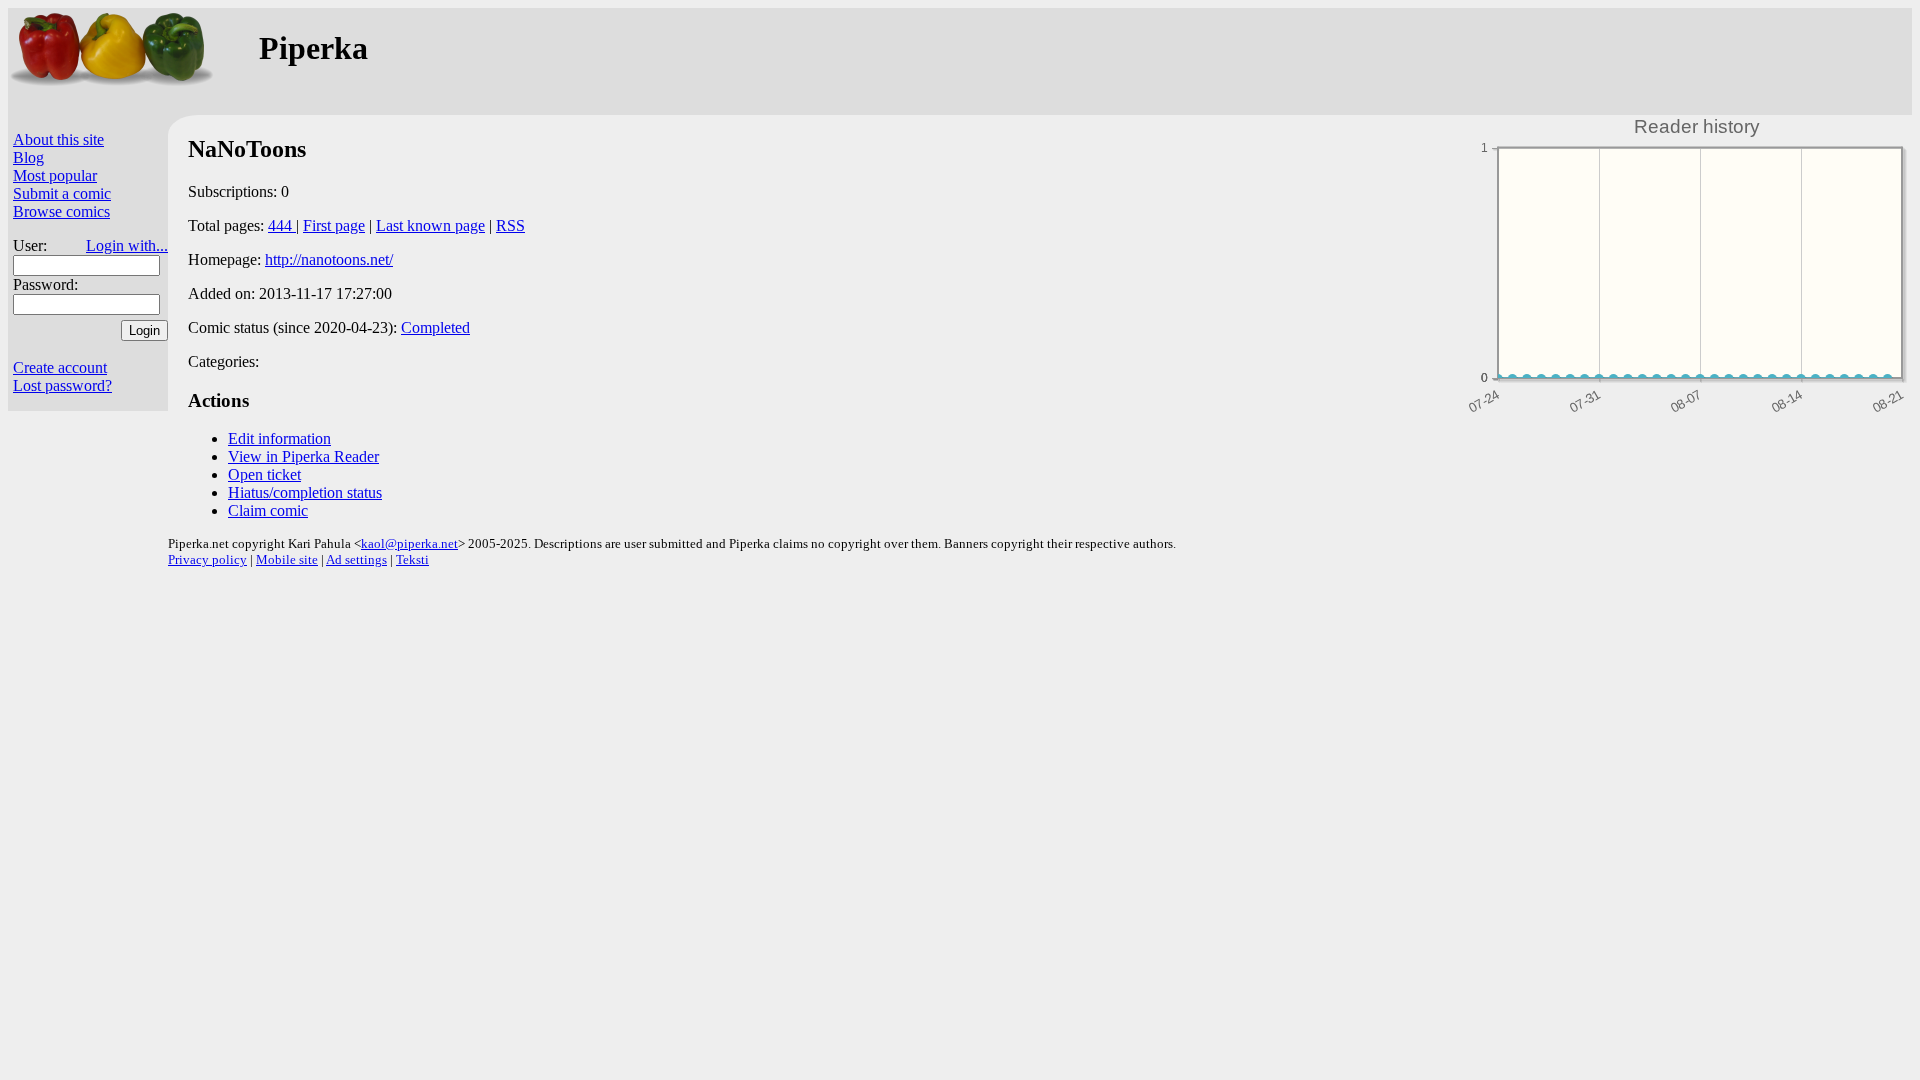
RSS (510, 225)
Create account (60, 367)
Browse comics (61, 211)
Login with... (127, 245)
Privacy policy (207, 559)
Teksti (412, 559)
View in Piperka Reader (303, 456)
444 (282, 225)
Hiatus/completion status (305, 492)
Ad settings (356, 559)
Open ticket (264, 474)
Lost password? (62, 385)
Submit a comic (62, 193)
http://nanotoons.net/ (329, 259)
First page (334, 225)
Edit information (279, 438)
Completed (435, 327)
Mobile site (287, 559)
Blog (28, 157)
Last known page (430, 225)
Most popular (55, 175)
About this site (58, 139)
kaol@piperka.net (409, 543)
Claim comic (268, 510)
